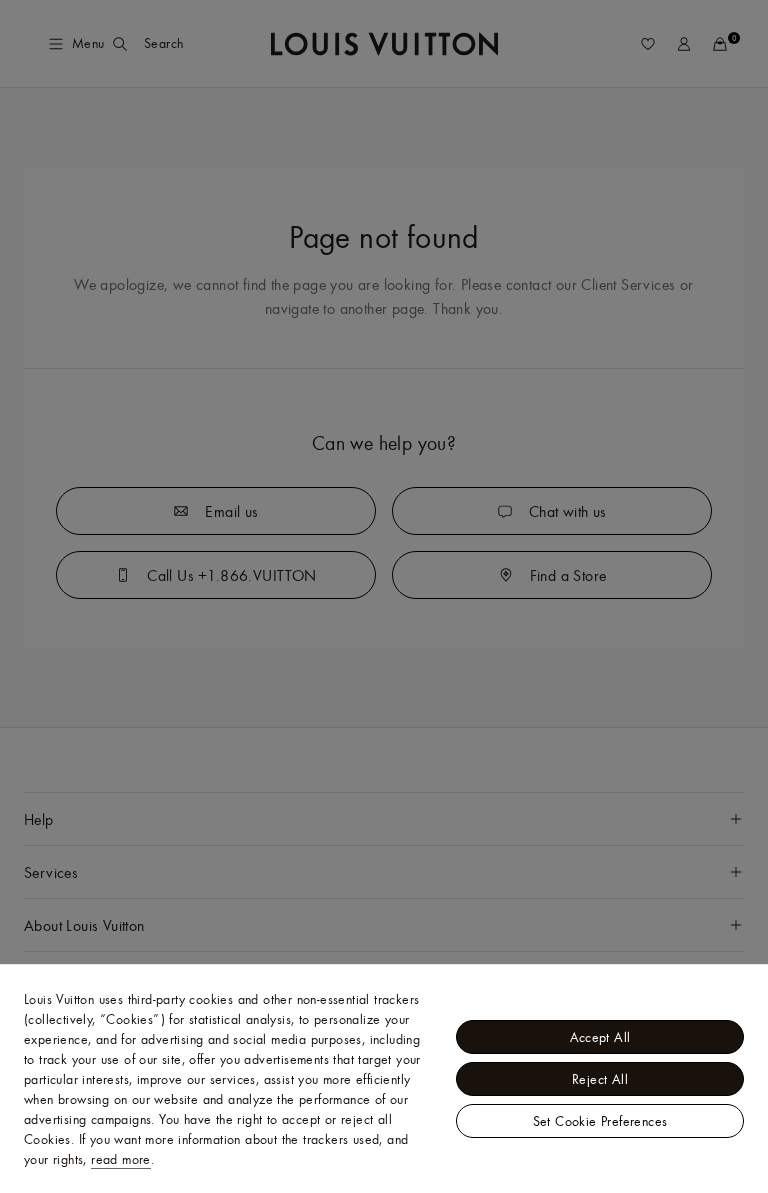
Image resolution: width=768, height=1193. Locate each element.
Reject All (600, 1079)
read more (121, 1159)
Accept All (600, 1037)
